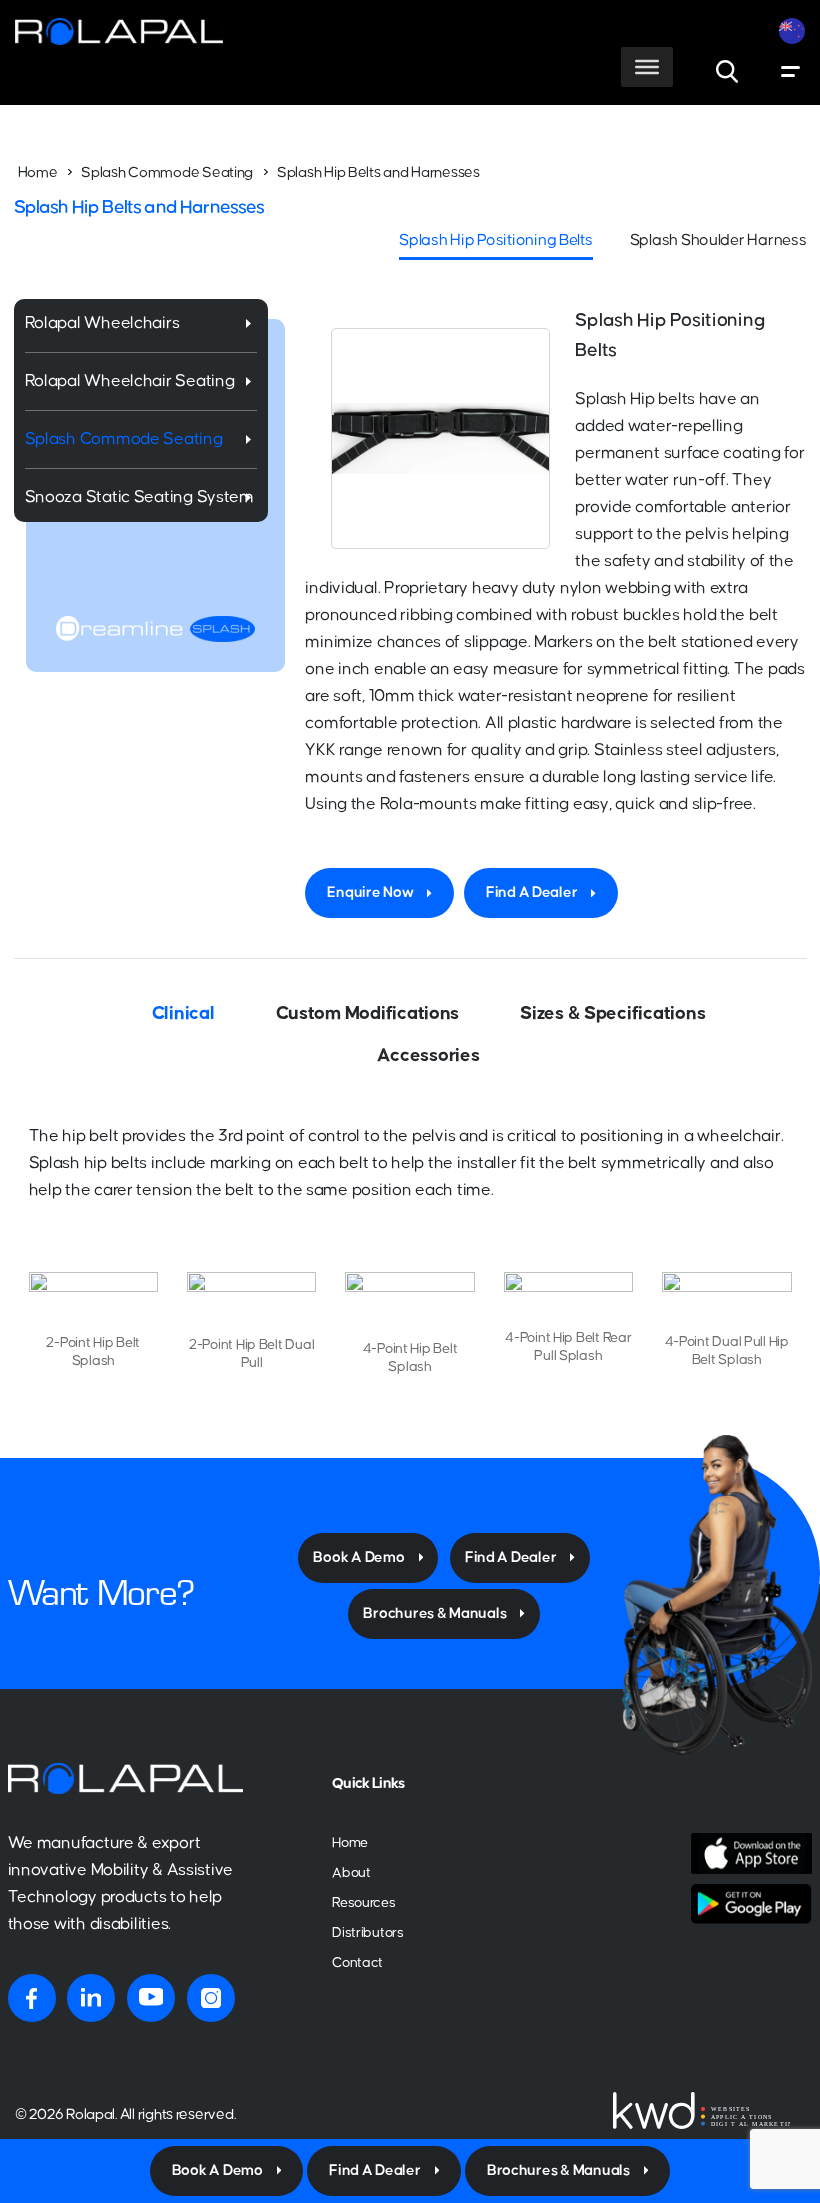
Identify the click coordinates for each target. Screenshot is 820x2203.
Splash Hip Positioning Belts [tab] (495, 240)
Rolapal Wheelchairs (102, 323)
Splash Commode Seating (167, 172)
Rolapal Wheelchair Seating (130, 381)
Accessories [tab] (428, 1055)
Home (38, 172)
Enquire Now (370, 892)
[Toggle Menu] (647, 67)
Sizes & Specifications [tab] (612, 1013)
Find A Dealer (532, 892)
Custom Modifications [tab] (368, 1013)
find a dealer (511, 1557)
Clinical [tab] (183, 1013)
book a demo (358, 1557)
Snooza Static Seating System (139, 497)
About (351, 1873)
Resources (364, 1903)
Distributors (368, 1933)
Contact (357, 1963)
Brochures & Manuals (434, 1613)
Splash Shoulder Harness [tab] (718, 240)
